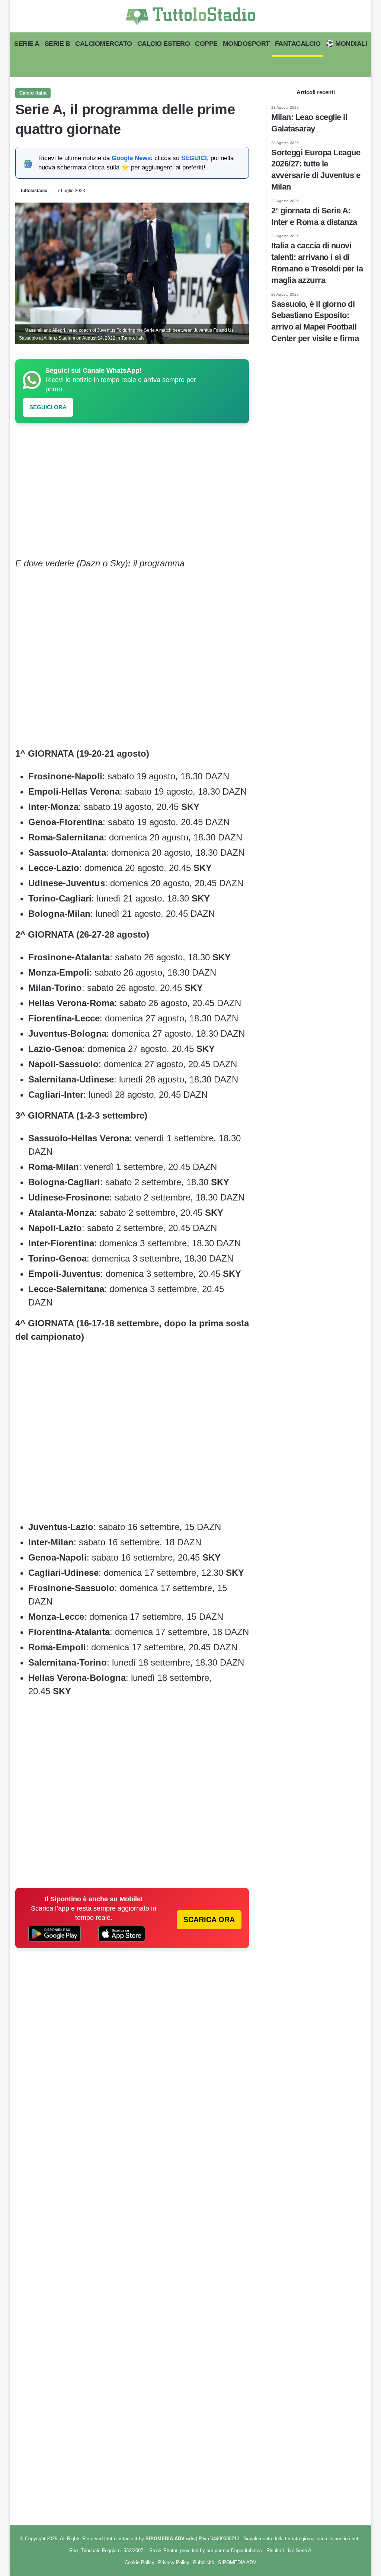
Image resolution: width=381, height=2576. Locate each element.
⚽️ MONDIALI (346, 44)
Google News (131, 158)
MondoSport (246, 44)
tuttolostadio (34, 191)
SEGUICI (194, 158)
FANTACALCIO (298, 44)
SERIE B (57, 44)
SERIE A (27, 44)
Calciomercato (104, 44)
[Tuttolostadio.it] (190, 16)
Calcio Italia (33, 93)
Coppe (206, 44)
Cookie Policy (140, 2562)
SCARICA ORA (209, 1920)
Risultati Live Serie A (289, 2550)
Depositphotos (247, 2550)
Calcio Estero (164, 44)
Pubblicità (204, 2562)
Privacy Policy (174, 2562)
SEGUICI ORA (48, 407)
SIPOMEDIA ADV (237, 2562)
